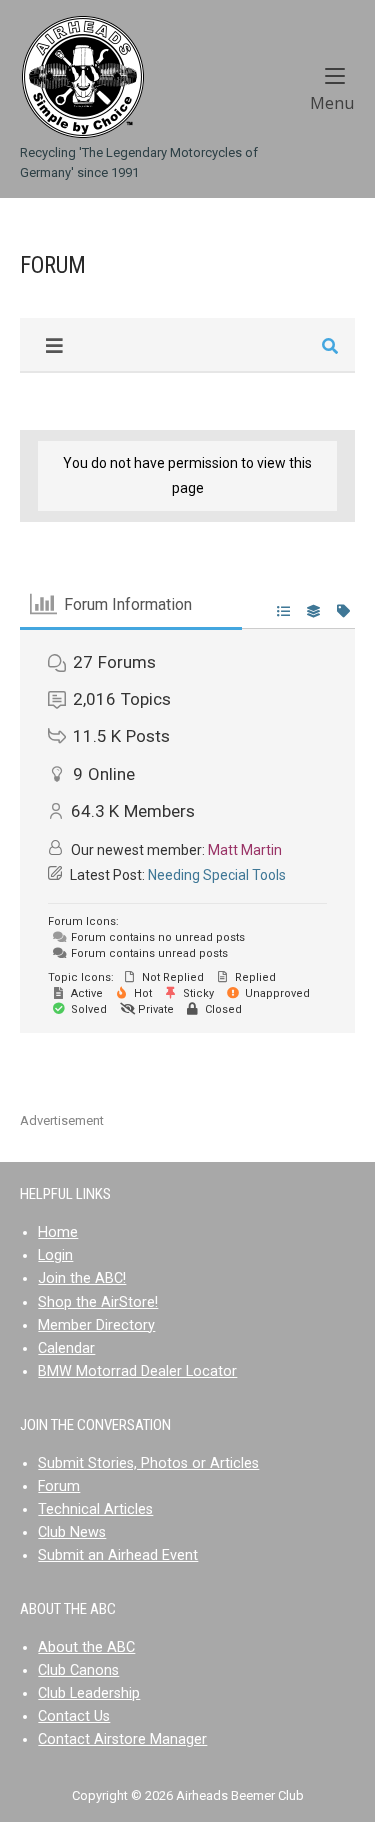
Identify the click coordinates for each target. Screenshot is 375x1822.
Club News (72, 1532)
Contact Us (74, 1716)
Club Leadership (89, 1693)
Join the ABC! (82, 1278)
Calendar (66, 1348)
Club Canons (78, 1670)
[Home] (82, 76)
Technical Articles (95, 1509)
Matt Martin (245, 850)
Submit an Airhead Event (118, 1555)
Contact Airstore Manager (122, 1739)
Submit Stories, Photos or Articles (148, 1463)
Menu (332, 102)
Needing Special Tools (217, 875)
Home (58, 1232)
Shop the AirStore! (98, 1302)
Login (55, 1255)
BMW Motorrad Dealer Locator (137, 1371)
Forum (59, 1486)
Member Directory (96, 1325)
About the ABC (86, 1647)
